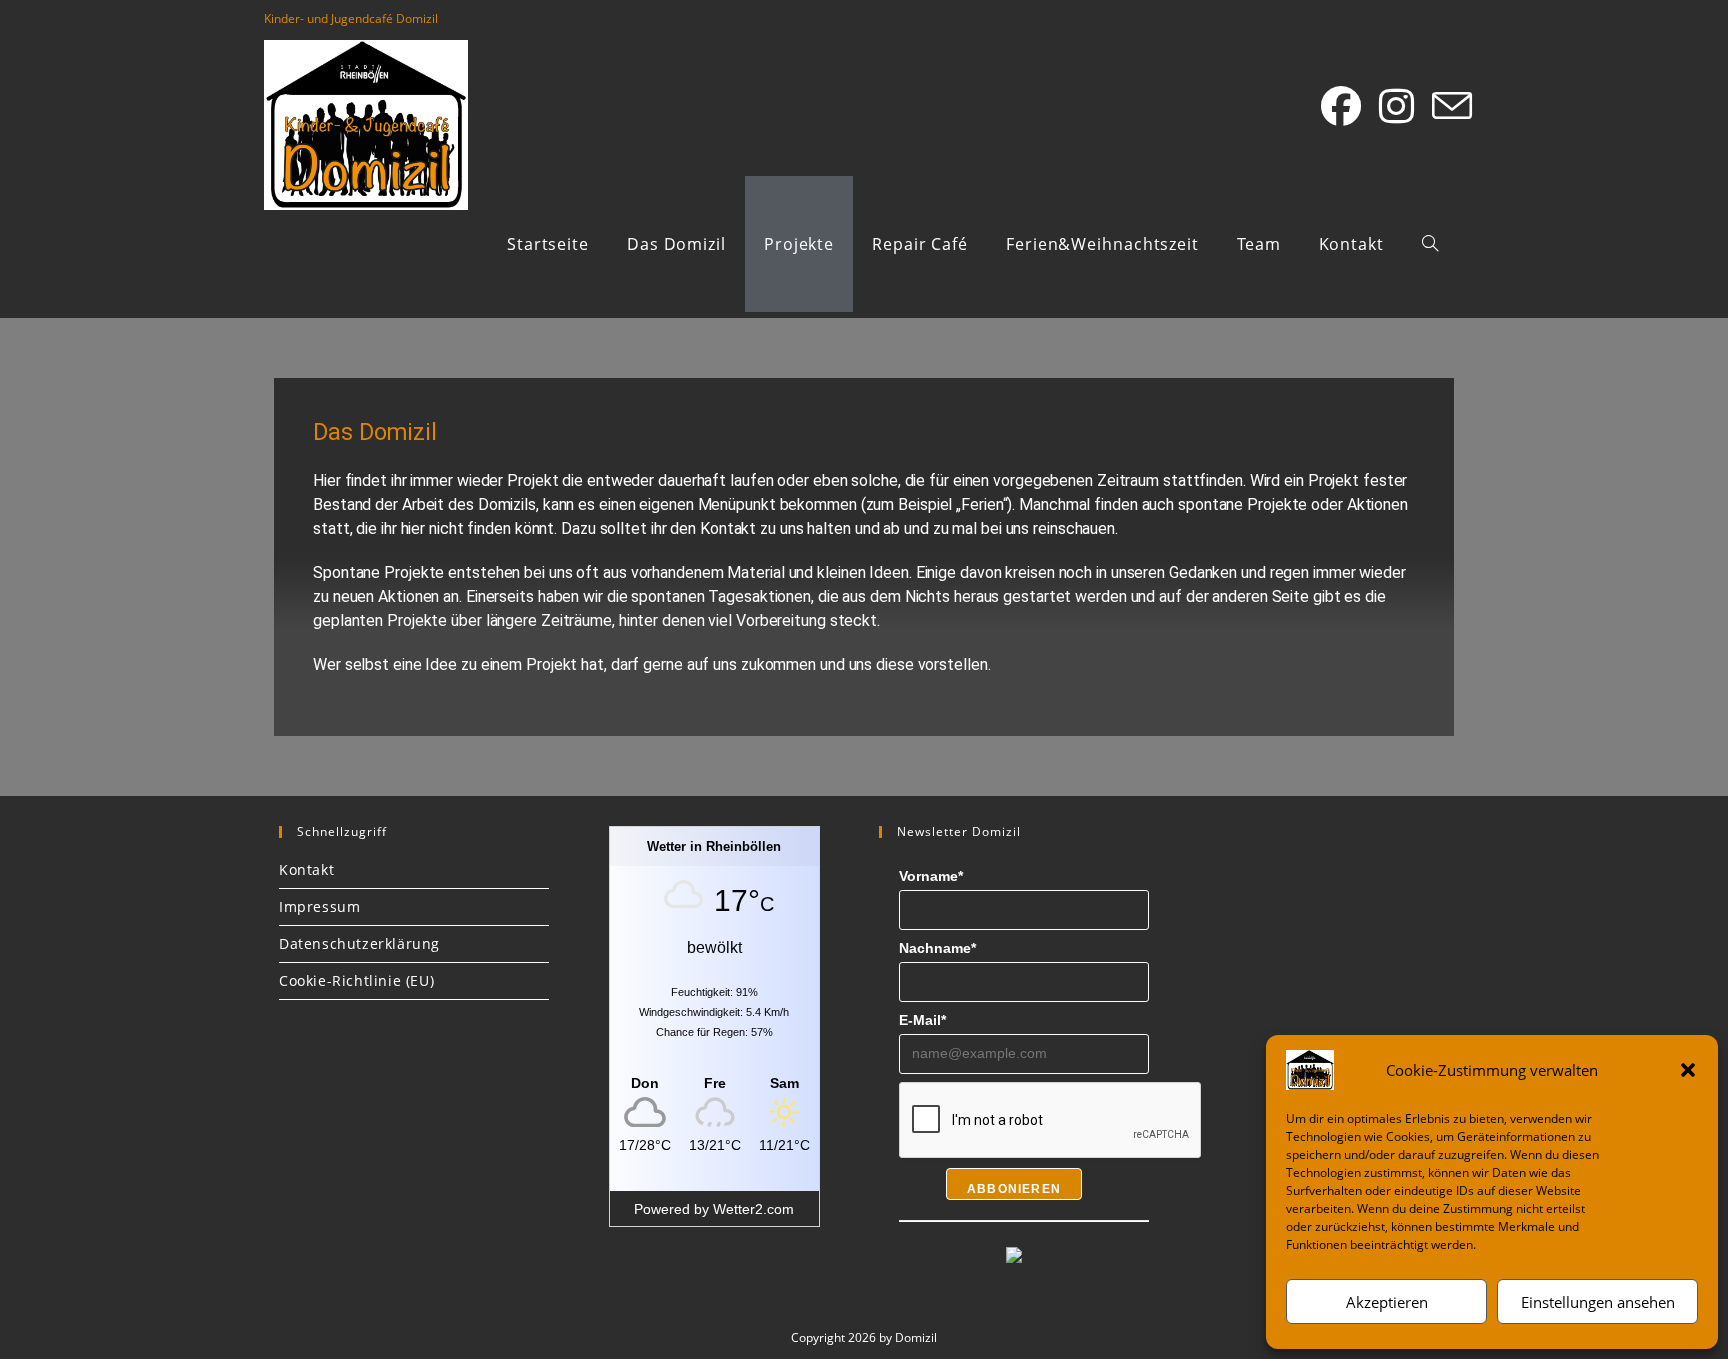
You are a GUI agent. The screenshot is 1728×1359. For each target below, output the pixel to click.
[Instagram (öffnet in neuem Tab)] (1396, 106)
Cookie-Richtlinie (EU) (356, 980)
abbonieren (1014, 1189)
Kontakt (306, 869)
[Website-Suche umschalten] (1430, 244)
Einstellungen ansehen (1598, 1302)
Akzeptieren (1387, 1302)
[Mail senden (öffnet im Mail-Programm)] (1452, 107)
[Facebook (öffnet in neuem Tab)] (1341, 106)
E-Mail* (922, 1020)
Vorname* (931, 876)
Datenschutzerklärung (359, 943)
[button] (1688, 1070)
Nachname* (937, 948)
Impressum (319, 906)
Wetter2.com (753, 1209)
